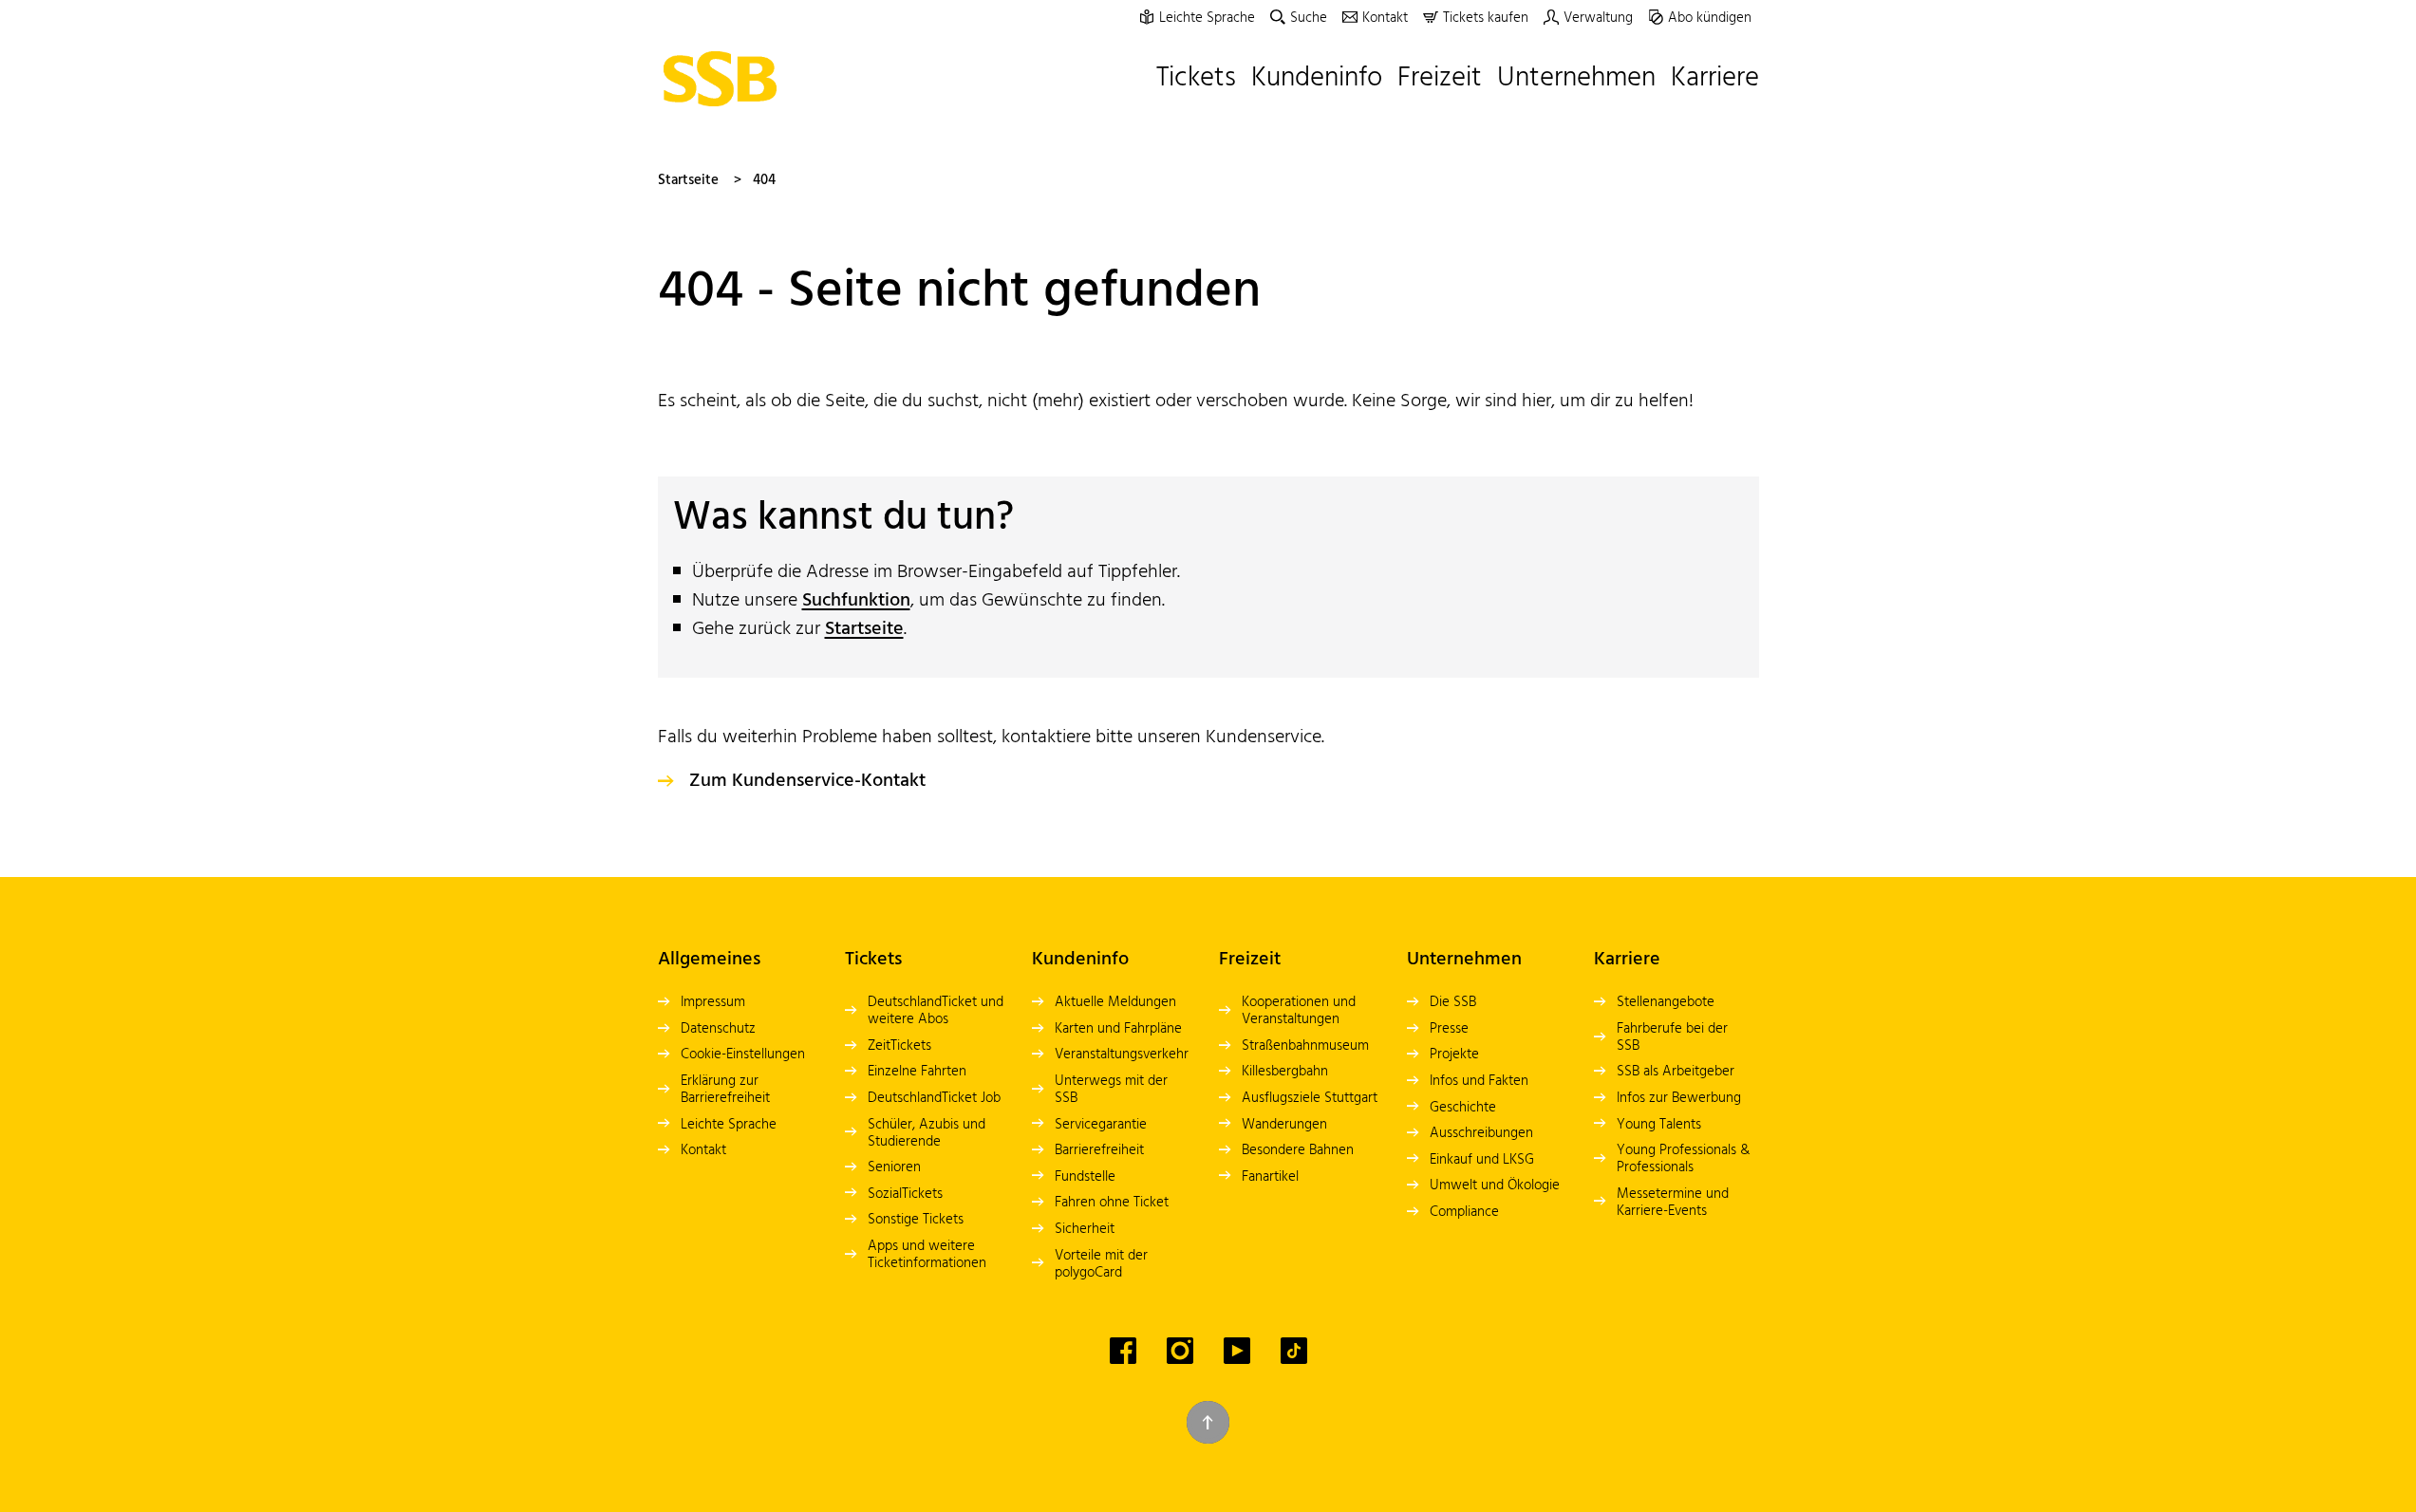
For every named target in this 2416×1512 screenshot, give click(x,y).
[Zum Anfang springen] (1208, 1422)
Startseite (688, 180)
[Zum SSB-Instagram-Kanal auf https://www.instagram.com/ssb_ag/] (1180, 1351)
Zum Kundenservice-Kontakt (807, 781)
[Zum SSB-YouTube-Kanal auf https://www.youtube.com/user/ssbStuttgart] (1237, 1351)
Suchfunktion (856, 601)
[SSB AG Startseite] (725, 79)
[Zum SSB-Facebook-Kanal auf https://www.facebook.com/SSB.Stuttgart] (1123, 1351)
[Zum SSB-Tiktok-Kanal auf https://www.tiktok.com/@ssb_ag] (1294, 1351)
